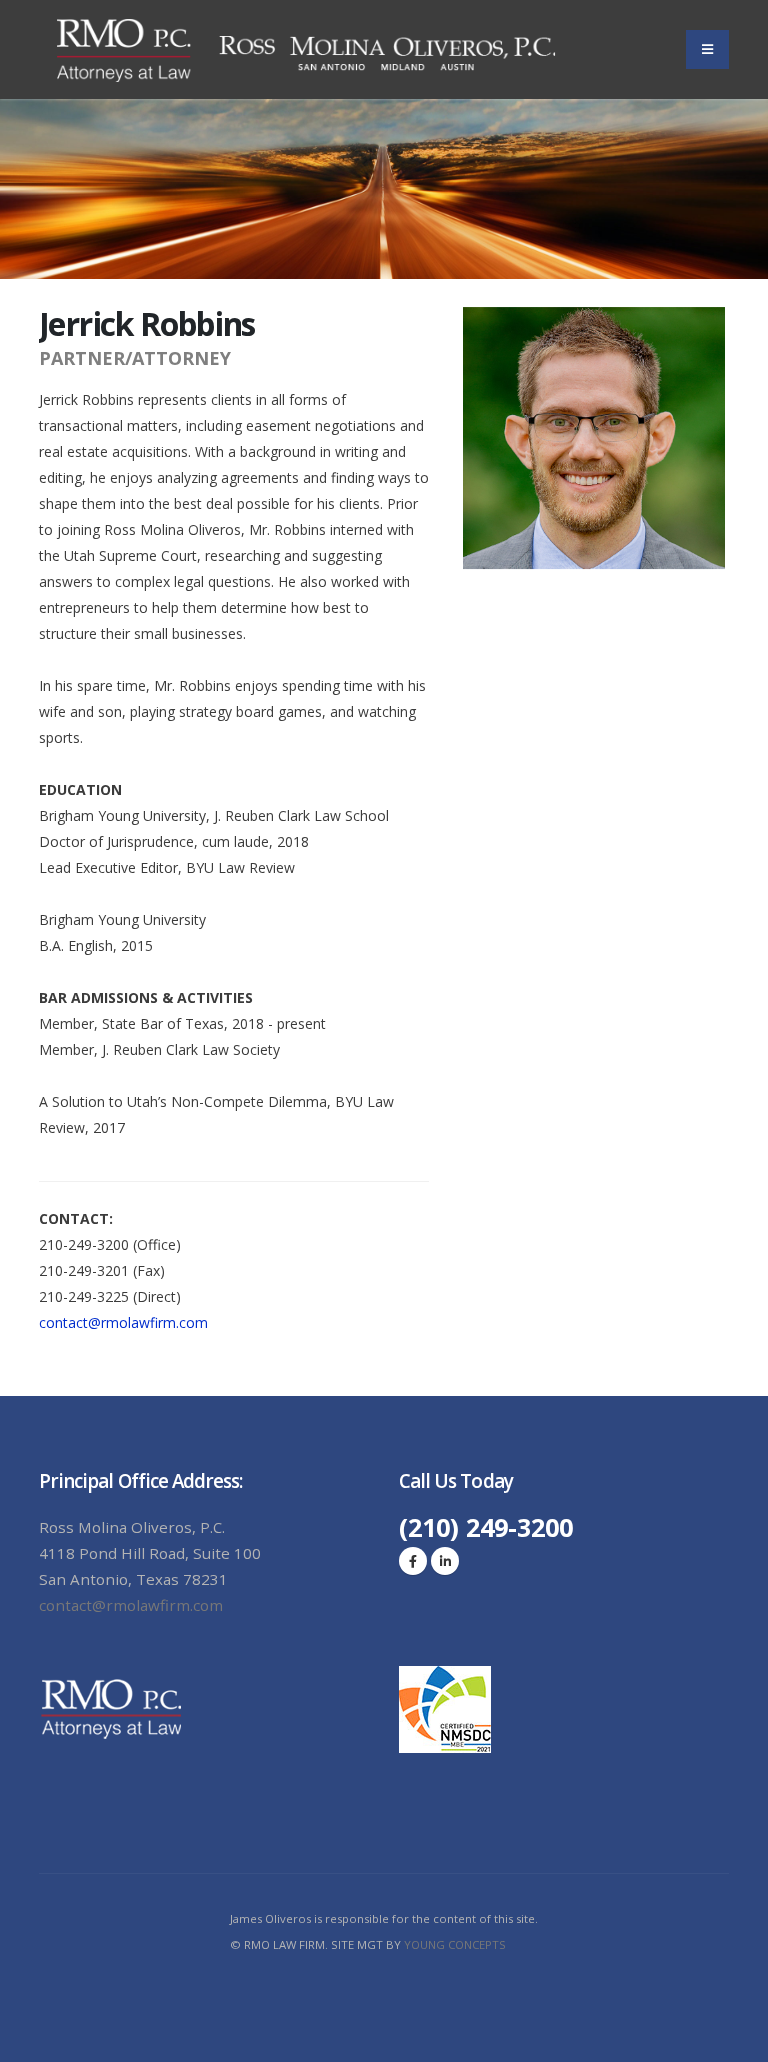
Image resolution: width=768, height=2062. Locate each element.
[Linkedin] (445, 1561)
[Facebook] (413, 1561)
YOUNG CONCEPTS (453, 1944)
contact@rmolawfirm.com (123, 1322)
